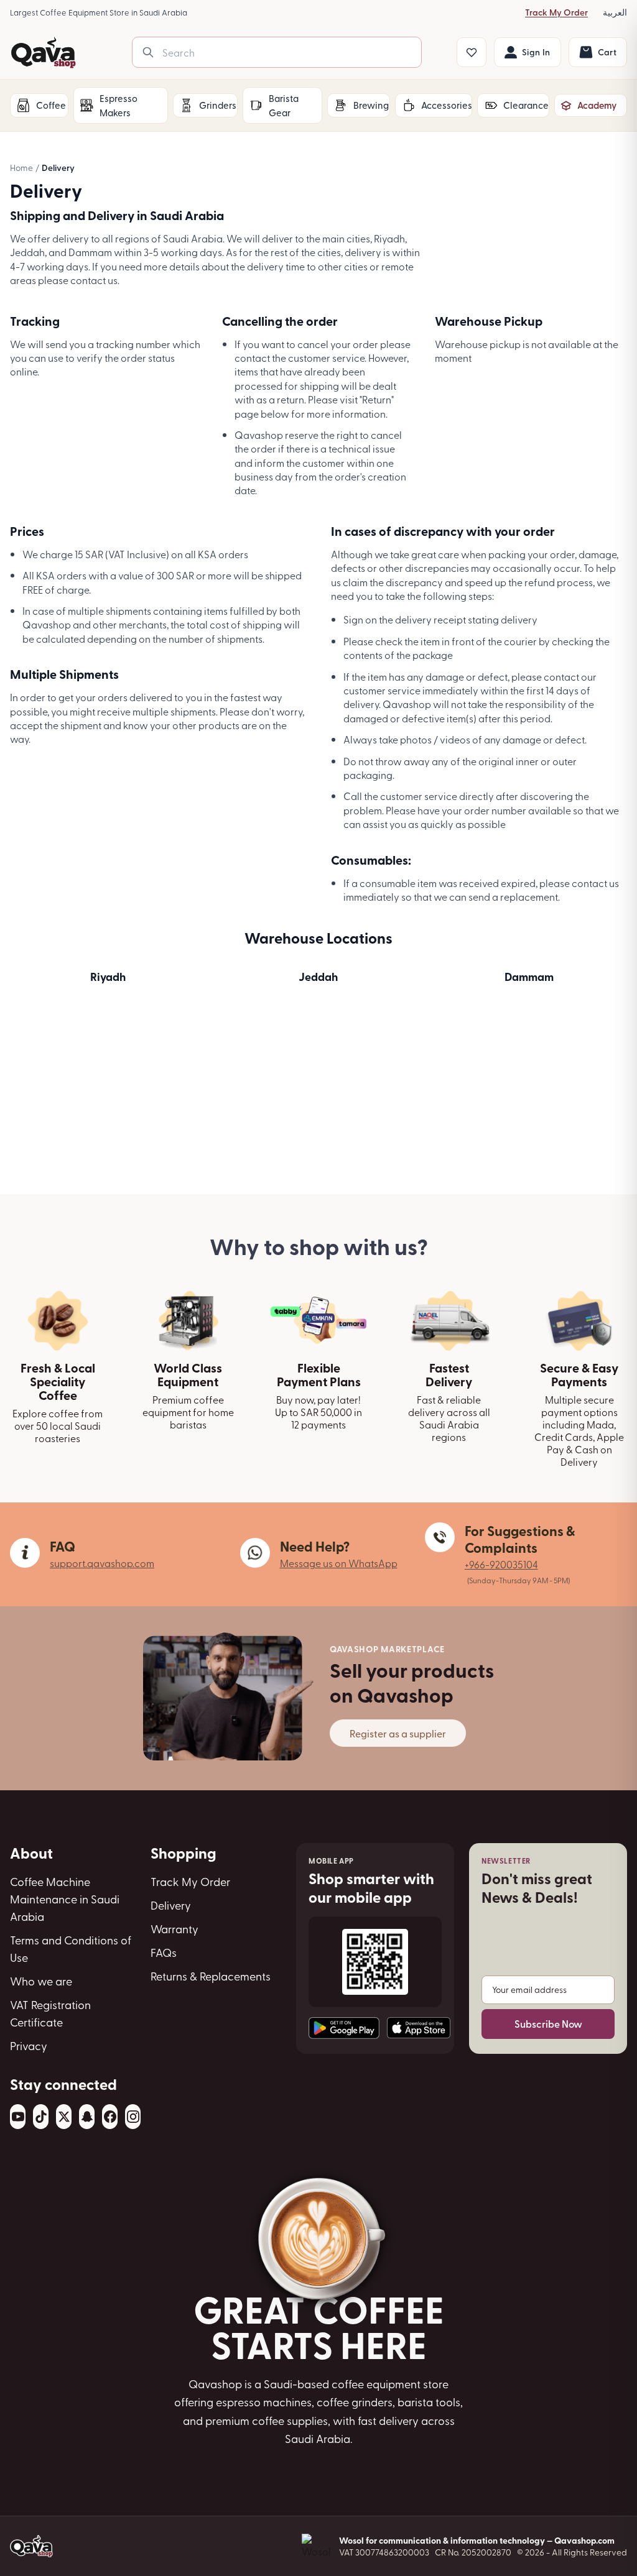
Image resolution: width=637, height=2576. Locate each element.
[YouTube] (18, 2117)
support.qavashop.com (102, 1563)
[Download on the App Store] (419, 2028)
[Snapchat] (87, 2117)
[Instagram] (133, 2117)
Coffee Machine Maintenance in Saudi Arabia (65, 1899)
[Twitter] (64, 2117)
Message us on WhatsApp (339, 1563)
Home (21, 168)
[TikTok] (41, 2117)
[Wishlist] (472, 52)
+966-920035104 (501, 1564)
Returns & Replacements (211, 1976)
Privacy (29, 2045)
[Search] (148, 52)
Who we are (41, 1981)
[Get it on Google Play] (344, 2028)
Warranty (174, 1929)
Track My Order (556, 12)
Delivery (171, 1905)
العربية (615, 12)
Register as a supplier (398, 1733)
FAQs (164, 1952)
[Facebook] (110, 2117)
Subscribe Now (548, 2024)
